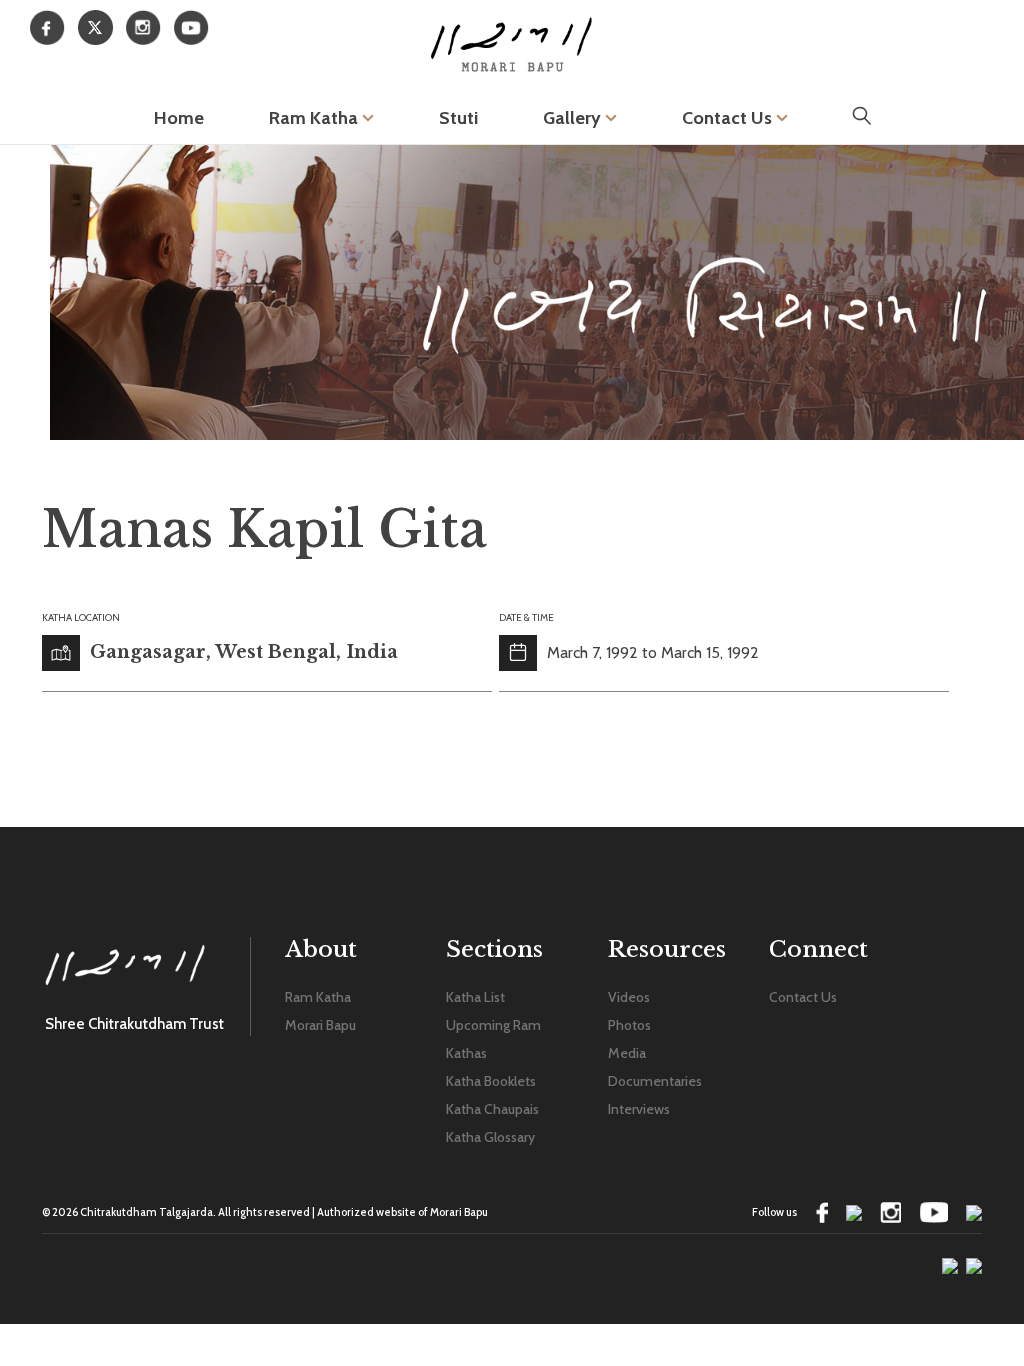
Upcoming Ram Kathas (493, 1039)
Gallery (574, 118)
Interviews (639, 1109)
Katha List (475, 997)
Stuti (458, 118)
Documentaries (655, 1081)
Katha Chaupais (492, 1109)
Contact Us (729, 118)
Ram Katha (315, 118)
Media (627, 1053)
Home (179, 118)
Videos (629, 997)
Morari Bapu (320, 1025)
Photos (629, 1025)
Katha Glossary (490, 1137)
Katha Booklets (491, 1081)
